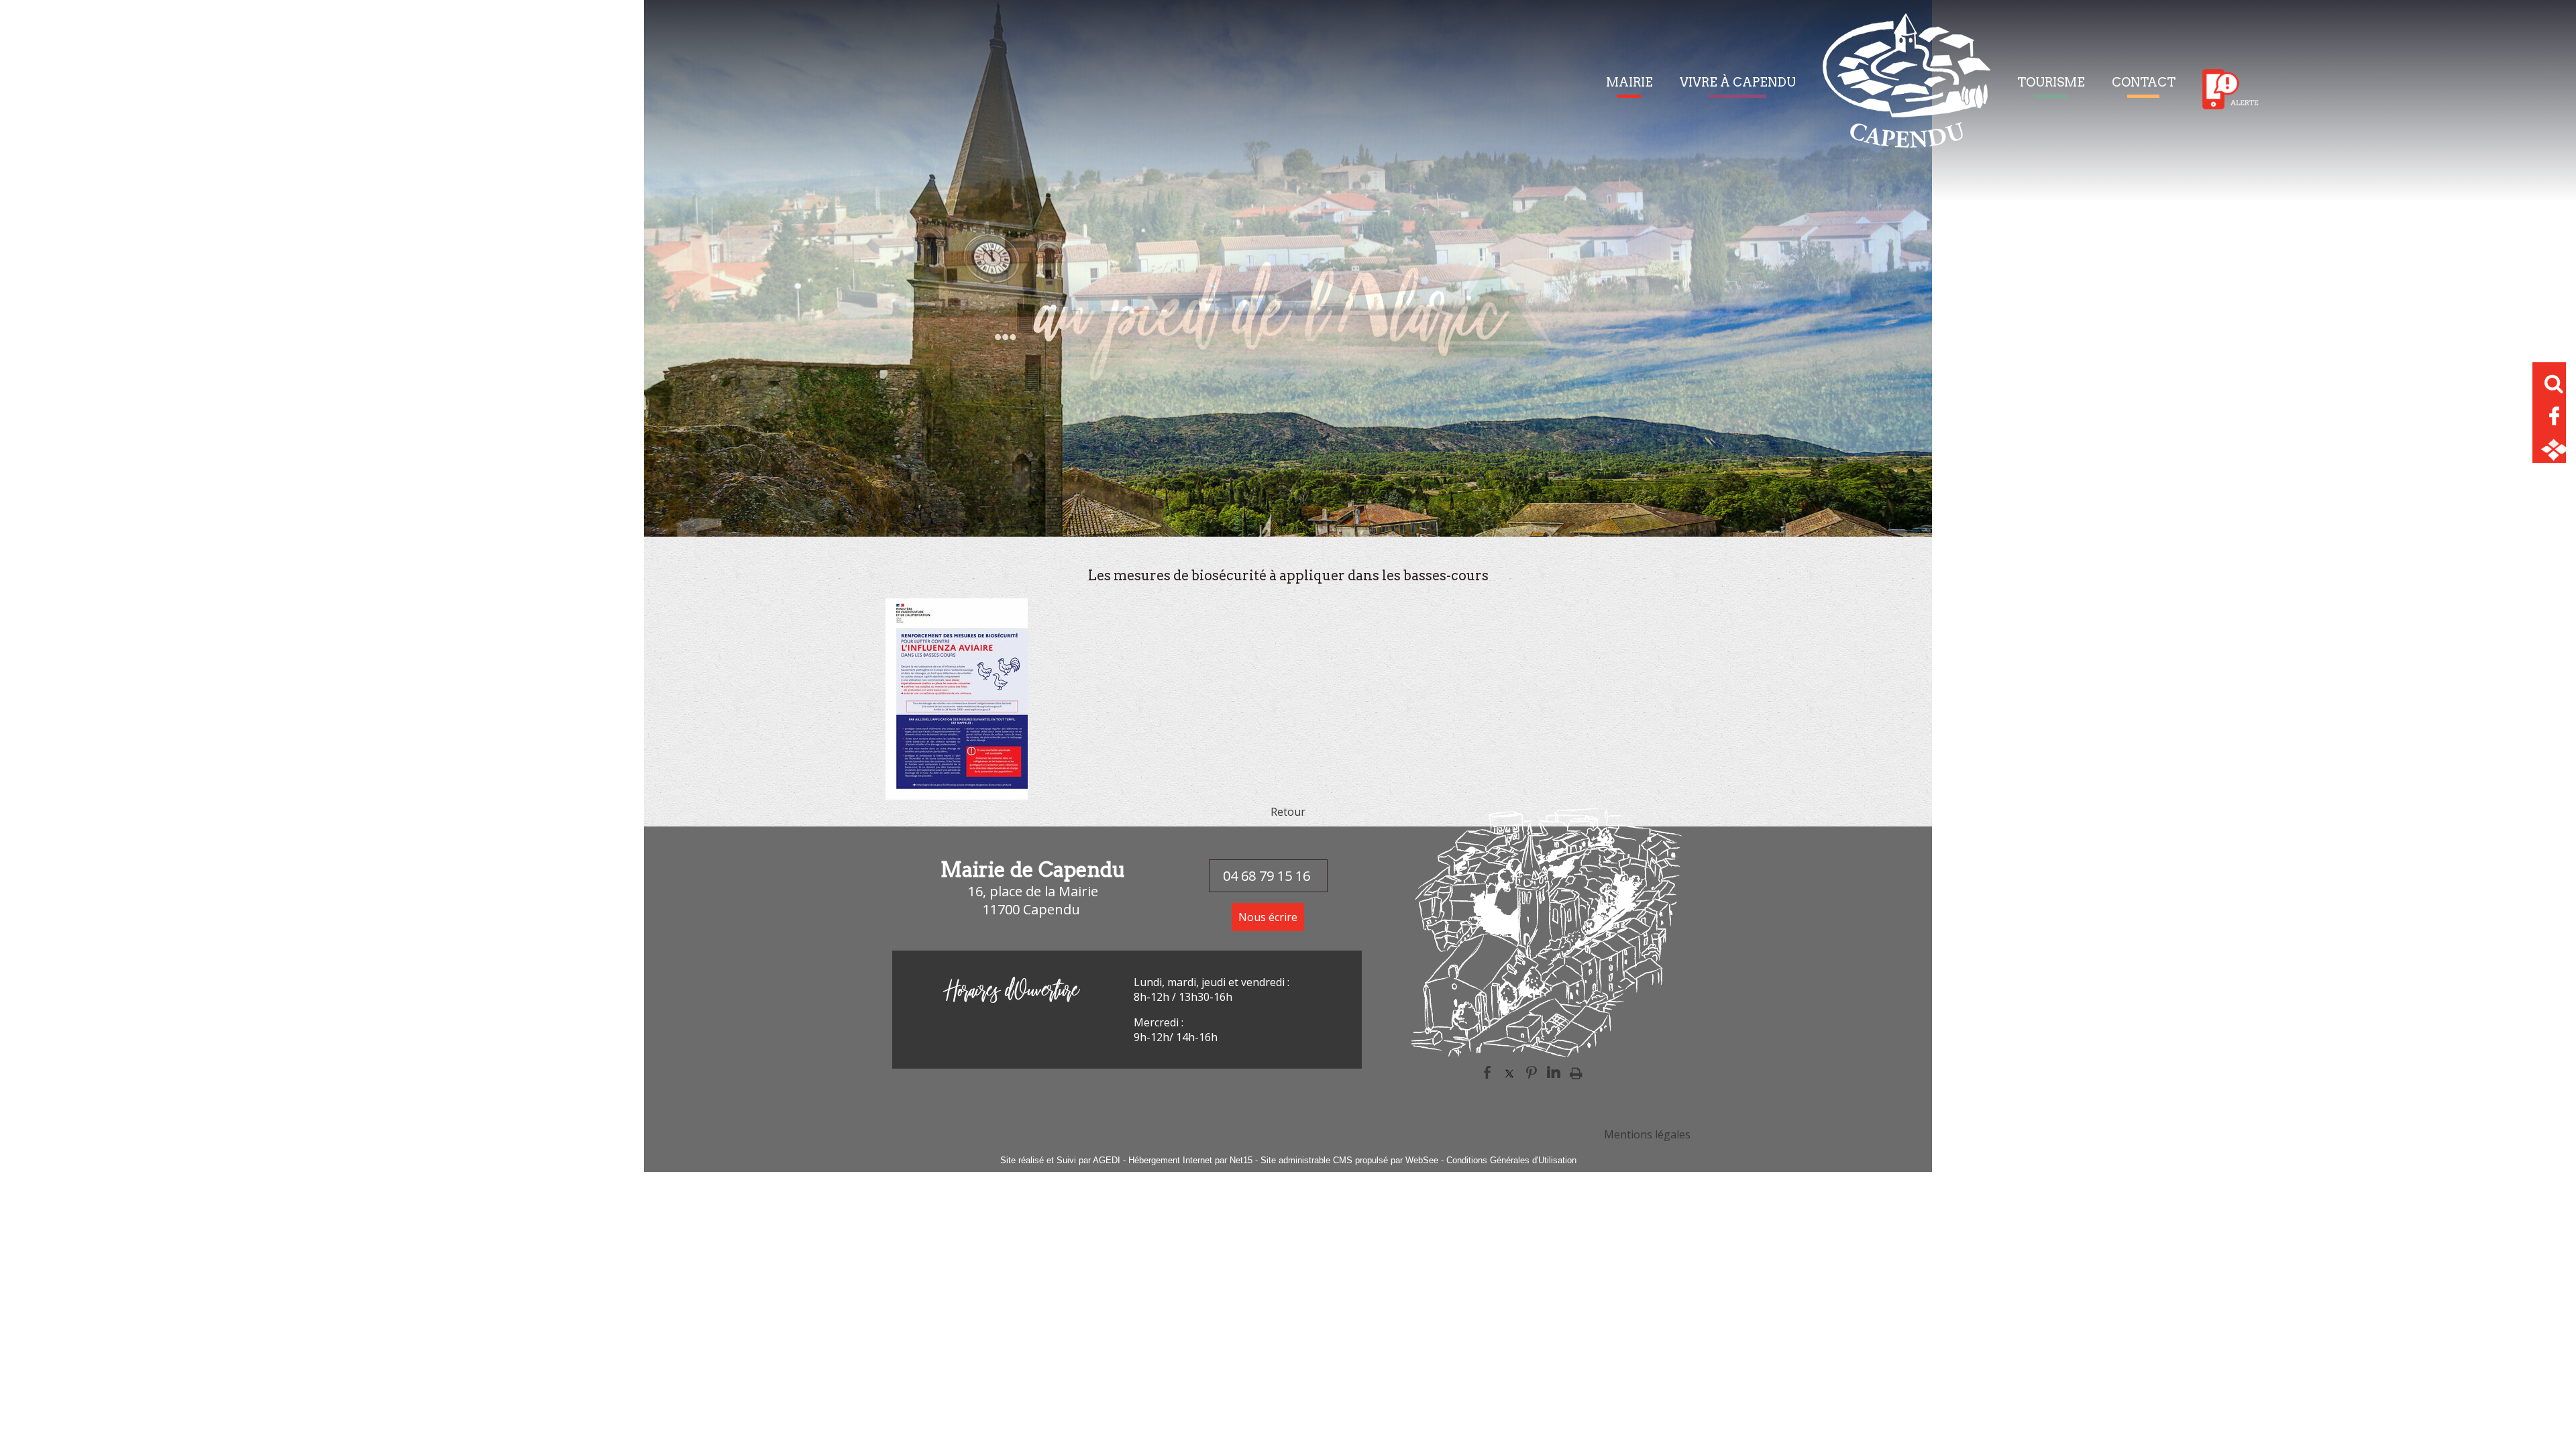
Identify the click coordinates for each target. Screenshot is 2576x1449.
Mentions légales (1647, 1134)
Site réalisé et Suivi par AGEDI (1060, 1160)
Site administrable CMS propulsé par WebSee (1349, 1160)
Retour (1288, 812)
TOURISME (2051, 82)
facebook (1487, 1071)
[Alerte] (2231, 89)
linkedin (1554, 1071)
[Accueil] (1907, 89)
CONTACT (2144, 82)
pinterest (1532, 1071)
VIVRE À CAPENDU (1738, 82)
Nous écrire (1268, 917)
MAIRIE (1629, 82)
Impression (1576, 1071)
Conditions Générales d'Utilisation (1511, 1160)
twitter (1509, 1071)
